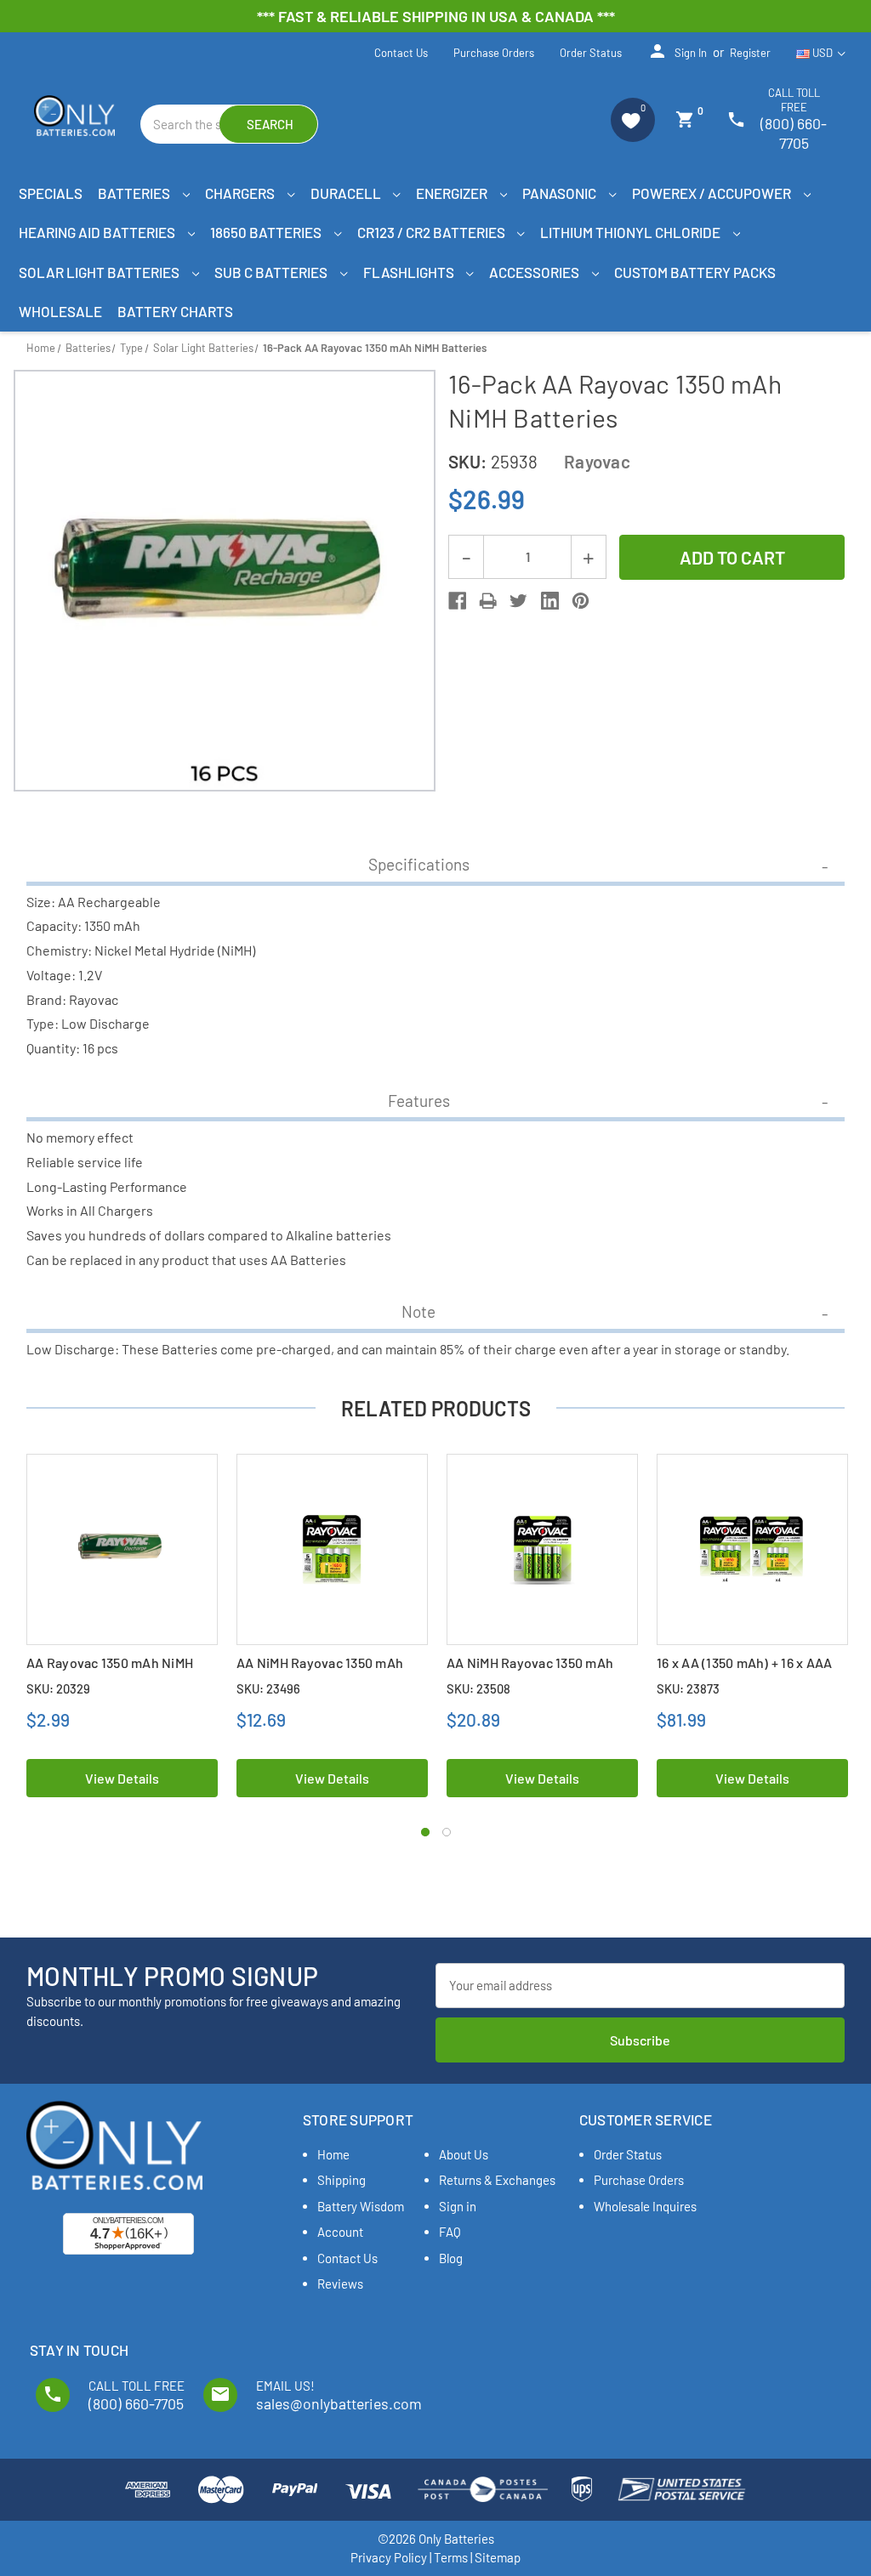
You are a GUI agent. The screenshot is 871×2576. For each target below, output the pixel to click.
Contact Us (401, 53)
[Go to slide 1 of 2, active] (425, 1832)
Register (750, 53)
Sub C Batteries (272, 272)
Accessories (535, 272)
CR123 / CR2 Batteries (433, 232)
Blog (451, 2258)
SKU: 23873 (688, 1688)
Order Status (591, 53)
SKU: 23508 (478, 1688)
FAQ (450, 2232)
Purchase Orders (494, 53)
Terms (451, 2557)
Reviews (340, 2284)
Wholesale (60, 311)
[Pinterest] (581, 601)
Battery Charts (175, 311)
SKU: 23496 (268, 1688)
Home (333, 2154)
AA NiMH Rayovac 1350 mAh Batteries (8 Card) (530, 1671)
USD (823, 53)
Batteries (135, 193)
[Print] (488, 601)
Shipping (342, 2180)
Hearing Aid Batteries (98, 232)
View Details (122, 1778)
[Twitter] (518, 601)
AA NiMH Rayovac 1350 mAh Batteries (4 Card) (320, 1671)
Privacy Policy (389, 2557)
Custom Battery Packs (695, 272)
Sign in (677, 51)
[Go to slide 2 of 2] (447, 1832)
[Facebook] (457, 601)
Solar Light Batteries (100, 272)
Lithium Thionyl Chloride (632, 232)
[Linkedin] (550, 601)
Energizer (453, 193)
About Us (464, 2154)
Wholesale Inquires (645, 2206)
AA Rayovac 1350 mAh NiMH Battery (110, 1671)
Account (340, 2232)
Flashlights (410, 272)
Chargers (241, 193)
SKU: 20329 (58, 1688)
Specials (51, 193)
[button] (633, 120)
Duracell (347, 193)
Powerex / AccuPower (713, 193)
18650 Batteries (267, 232)
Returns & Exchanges (497, 2180)
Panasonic (561, 193)
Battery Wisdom (361, 2206)
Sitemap (498, 2557)
